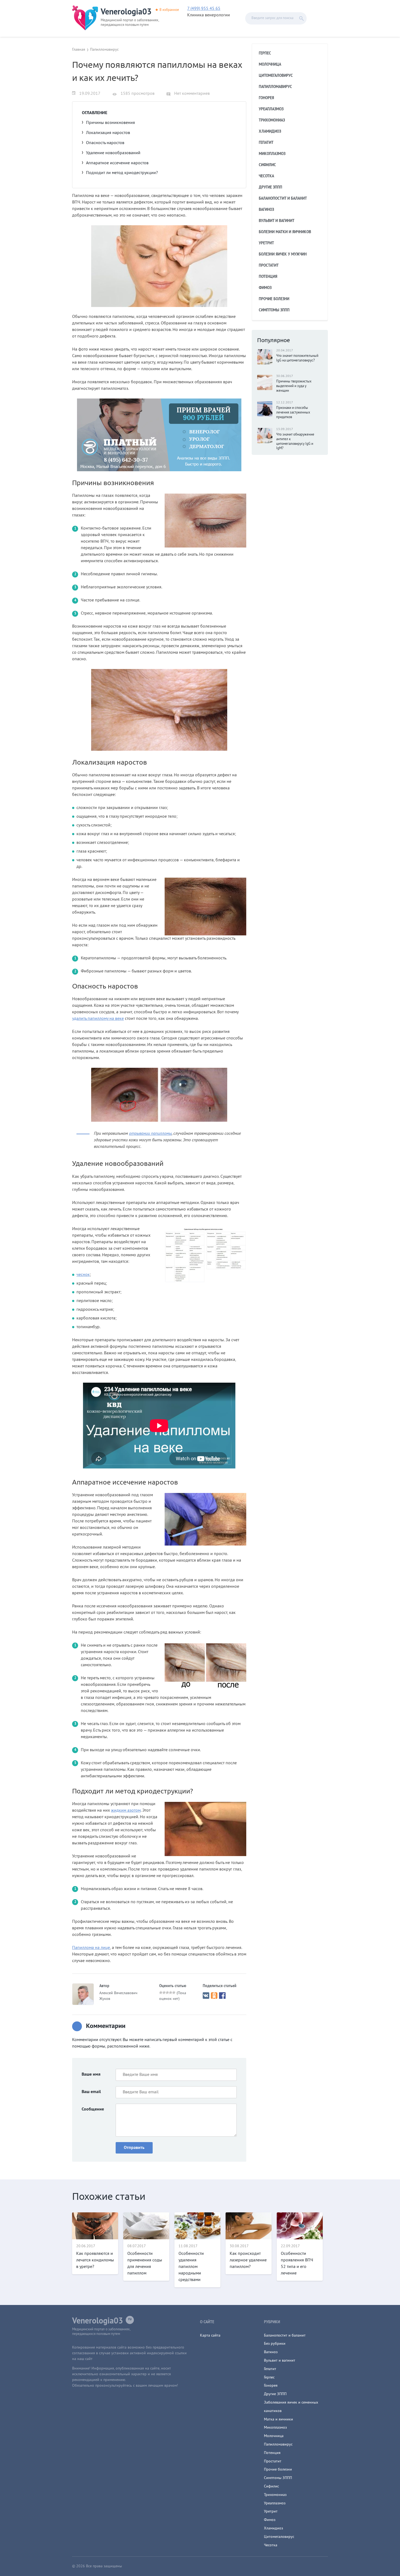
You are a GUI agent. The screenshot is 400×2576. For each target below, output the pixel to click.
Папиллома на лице (91, 1948)
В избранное (169, 10)
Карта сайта (210, 2336)
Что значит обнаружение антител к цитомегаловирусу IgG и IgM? (295, 442)
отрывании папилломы (150, 1134)
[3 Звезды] (167, 1993)
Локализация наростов (108, 133)
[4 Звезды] (171, 1993)
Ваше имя (91, 2075)
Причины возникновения (110, 123)
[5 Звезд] (174, 1993)
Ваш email (91, 2092)
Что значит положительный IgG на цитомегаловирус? (297, 358)
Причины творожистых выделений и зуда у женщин (294, 386)
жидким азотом (126, 1811)
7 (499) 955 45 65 (204, 9)
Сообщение (93, 2109)
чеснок (83, 1275)
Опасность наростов (105, 143)
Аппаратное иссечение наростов (117, 163)
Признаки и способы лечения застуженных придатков (293, 413)
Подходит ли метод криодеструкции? (122, 173)
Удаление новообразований (113, 153)
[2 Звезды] (164, 1993)
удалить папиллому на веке (98, 1019)
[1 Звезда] (161, 1993)
